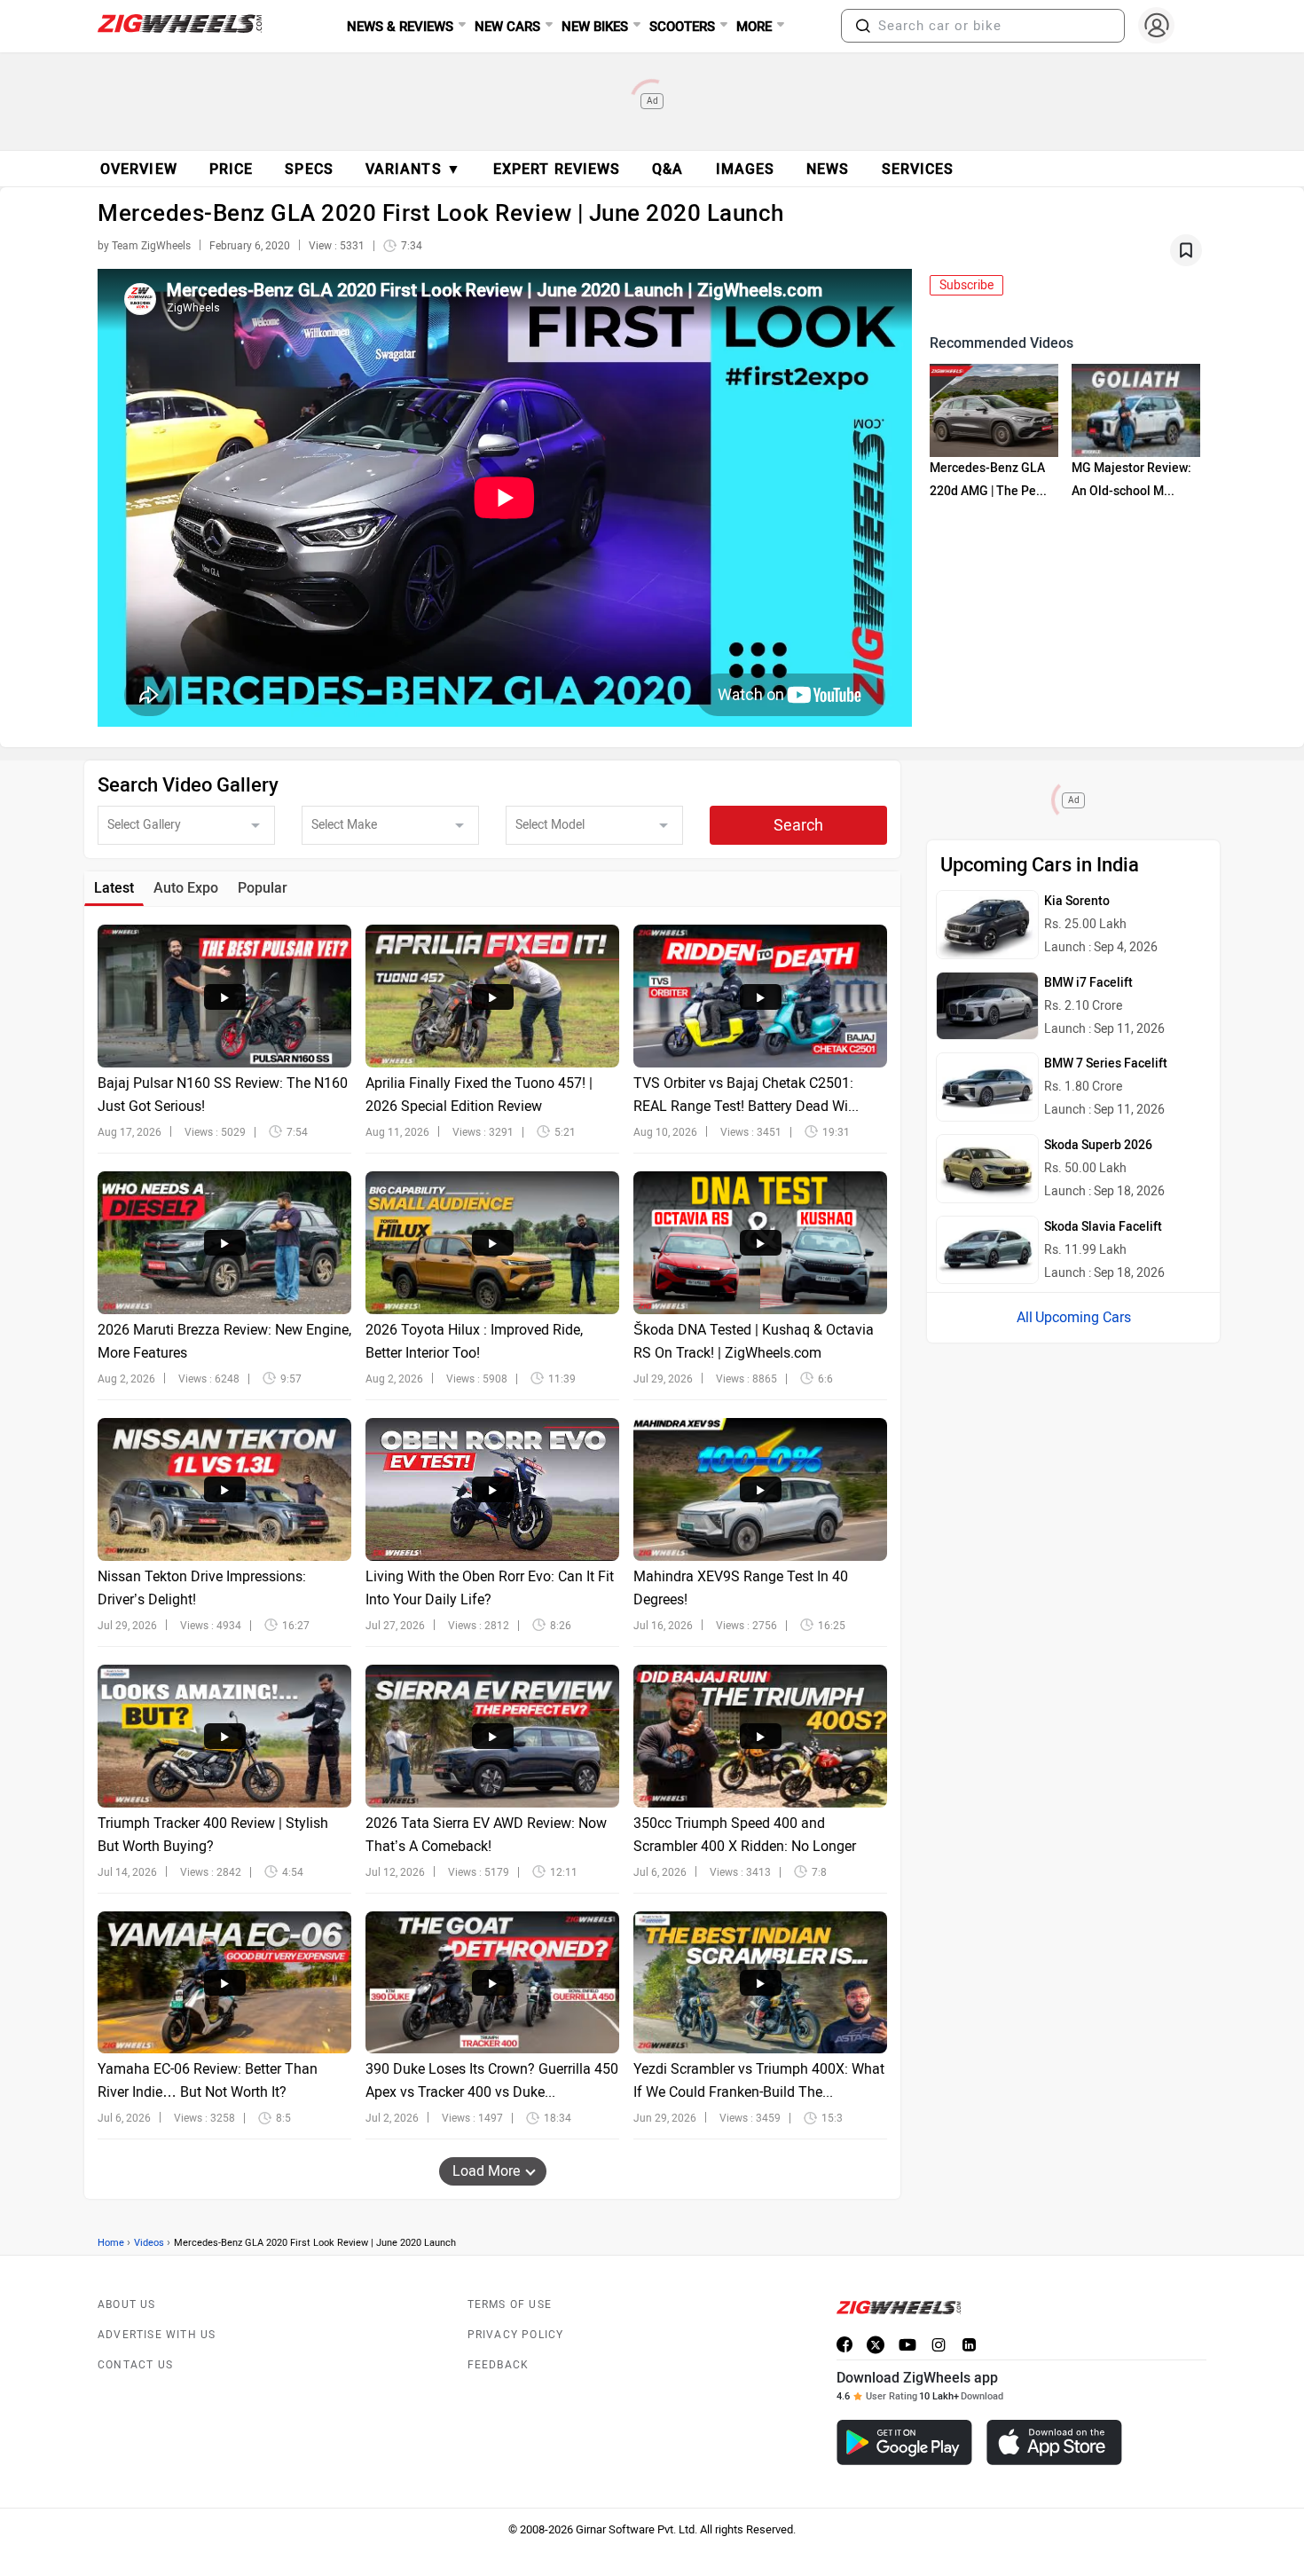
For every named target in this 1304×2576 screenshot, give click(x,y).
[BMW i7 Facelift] (987, 1006)
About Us (127, 2304)
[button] (863, 26)
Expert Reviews (557, 169)
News (828, 169)
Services (918, 169)
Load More (486, 2171)
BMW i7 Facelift (1088, 983)
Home (111, 2243)
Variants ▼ (413, 169)
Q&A (668, 169)
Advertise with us (157, 2335)
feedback (499, 2365)
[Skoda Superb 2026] (987, 1169)
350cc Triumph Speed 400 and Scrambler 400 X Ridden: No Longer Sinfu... (745, 1846)
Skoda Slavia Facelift (1103, 1227)
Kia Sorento (1077, 901)
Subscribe (966, 285)
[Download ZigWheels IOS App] (1054, 2442)
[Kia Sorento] (987, 925)
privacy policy (516, 2335)
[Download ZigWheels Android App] (904, 2442)
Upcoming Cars (1083, 1317)
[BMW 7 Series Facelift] (987, 1087)
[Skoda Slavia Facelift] (987, 1250)
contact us (135, 2365)
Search (798, 825)
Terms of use (510, 2304)
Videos (149, 2243)
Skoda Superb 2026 (1098, 1145)
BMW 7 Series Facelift (1106, 1063)
